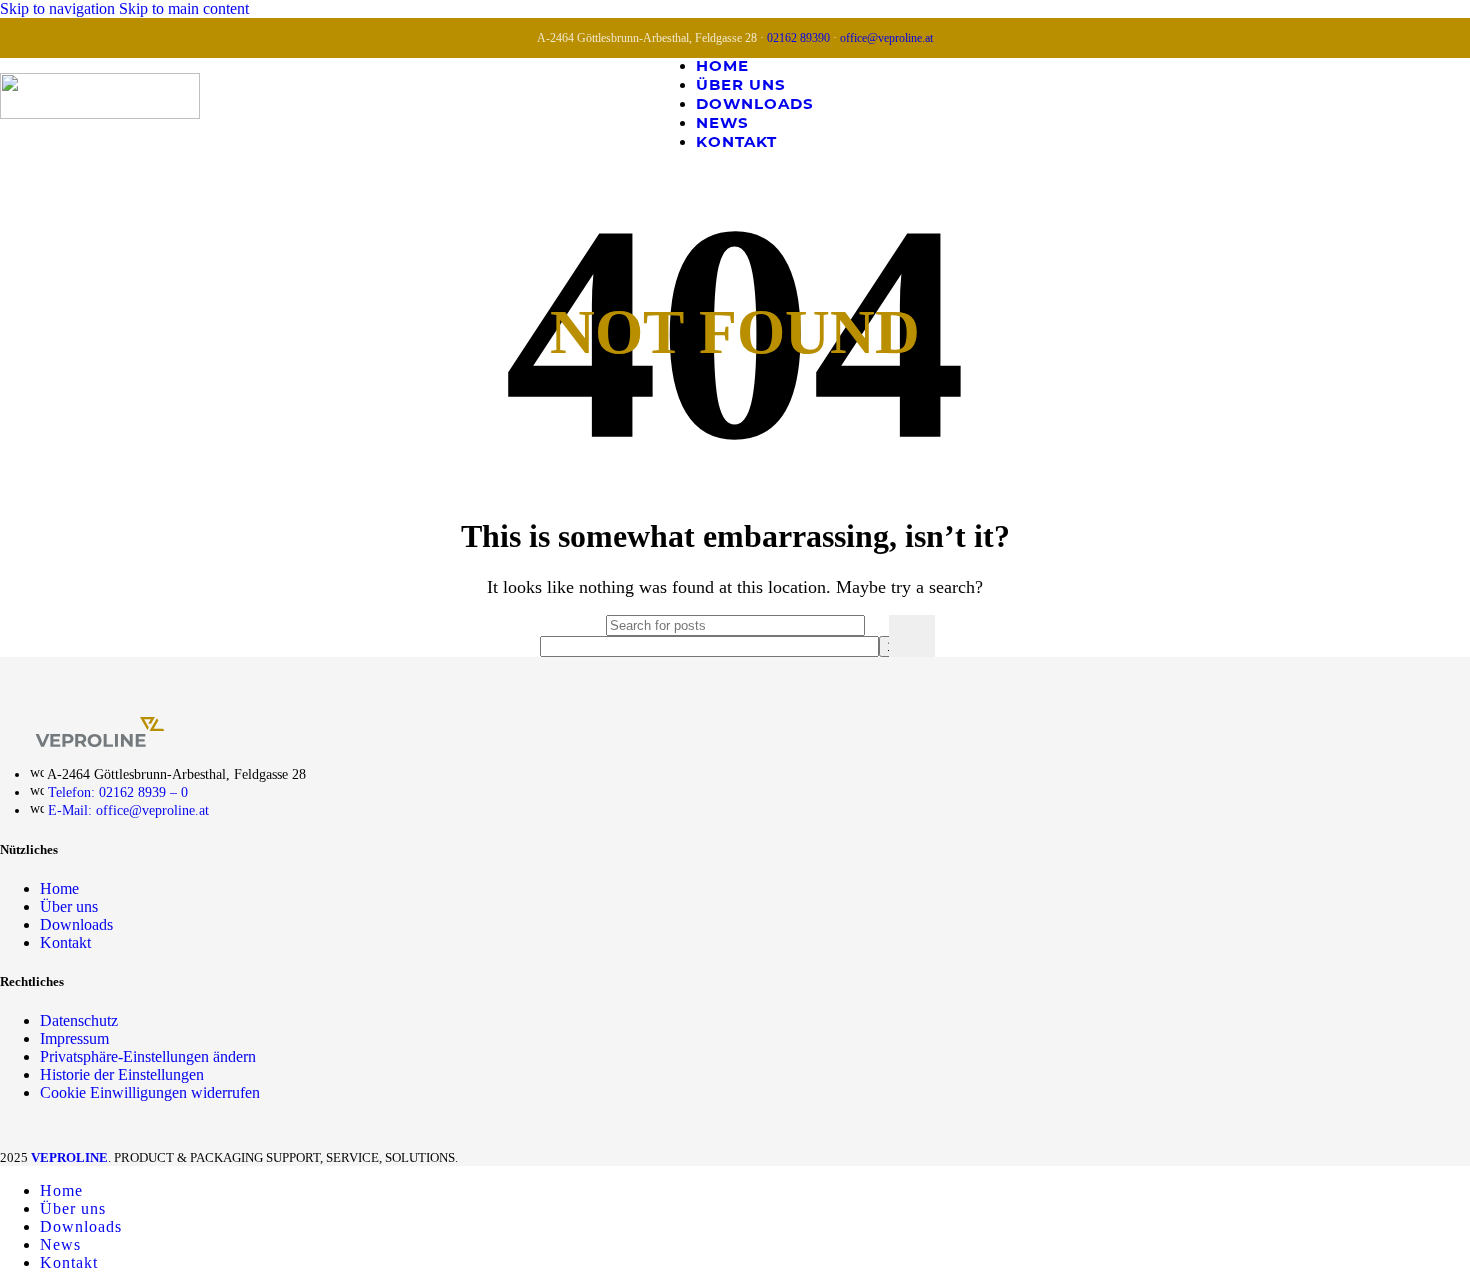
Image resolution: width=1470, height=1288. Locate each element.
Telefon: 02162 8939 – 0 (118, 792)
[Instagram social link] (1413, 102)
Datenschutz (79, 1020)
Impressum (74, 1038)
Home (59, 888)
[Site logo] (100, 113)
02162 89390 (798, 38)
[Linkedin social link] (1451, 102)
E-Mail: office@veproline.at (128, 810)
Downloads (76, 924)
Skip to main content (184, 8)
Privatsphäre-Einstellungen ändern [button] (148, 1056)
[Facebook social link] (1376, 102)
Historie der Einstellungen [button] (122, 1074)
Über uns (69, 906)
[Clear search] (869, 636)
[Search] (912, 636)
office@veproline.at (886, 38)
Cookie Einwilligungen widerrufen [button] (150, 1092)
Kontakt (65, 942)
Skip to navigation (59, 8)
